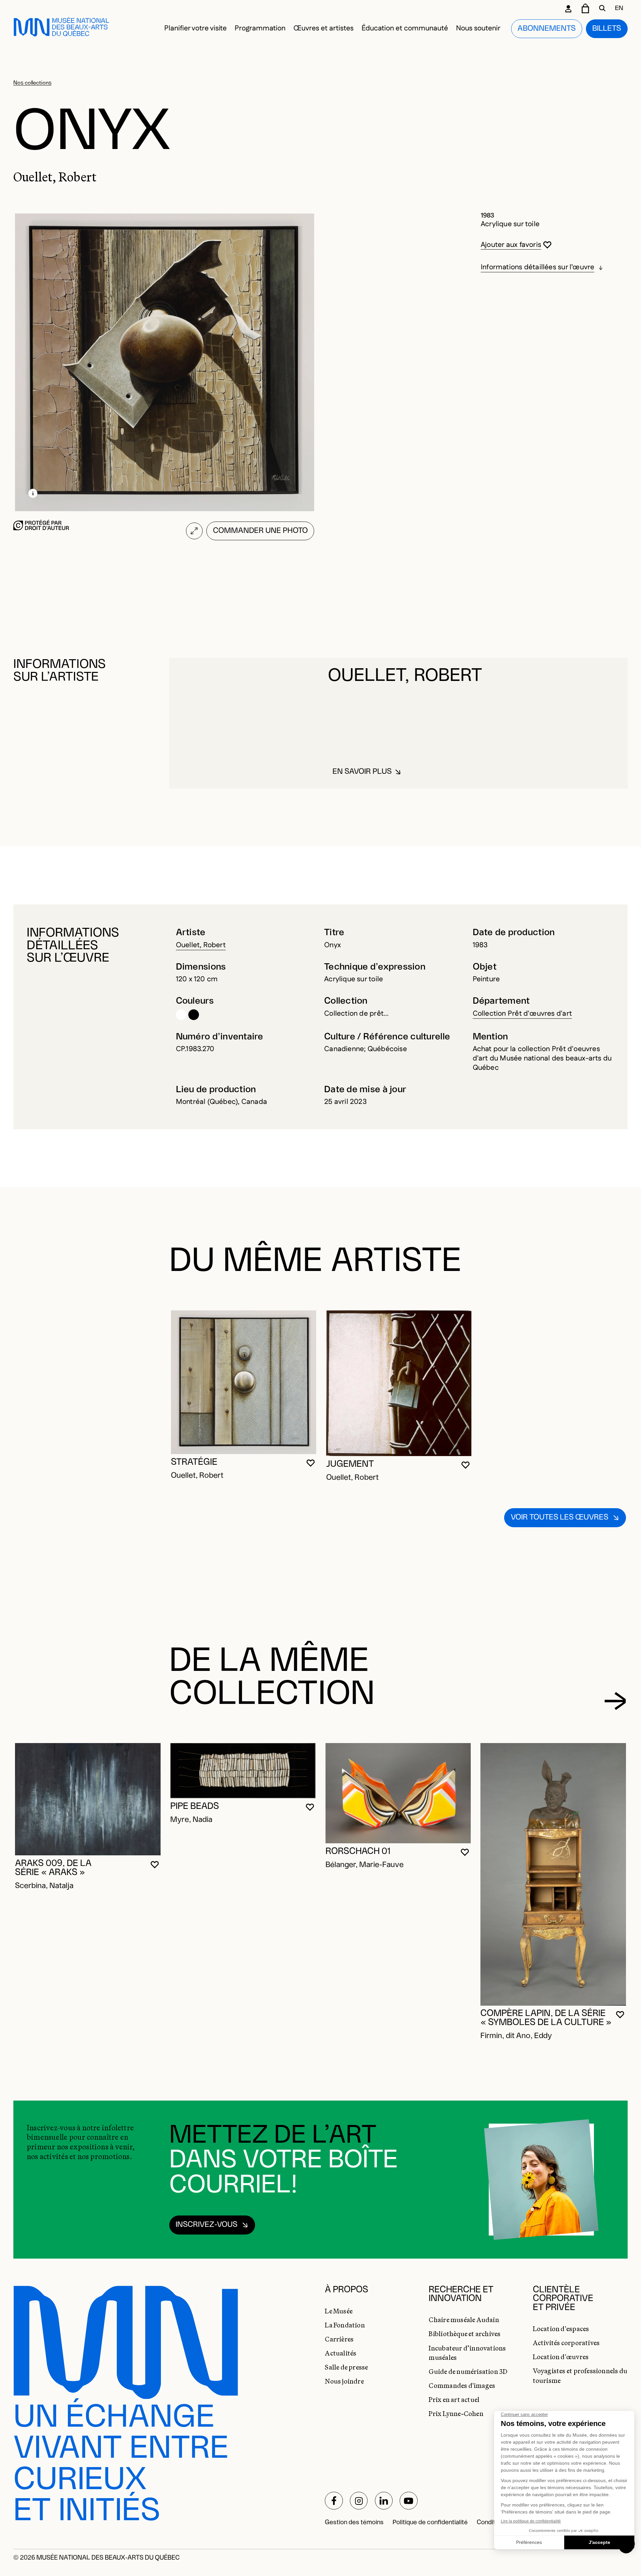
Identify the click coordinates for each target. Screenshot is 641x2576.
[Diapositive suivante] (615, 1701)
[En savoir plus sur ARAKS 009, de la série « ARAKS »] (88, 1799)
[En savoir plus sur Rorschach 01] (398, 1793)
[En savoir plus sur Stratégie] (244, 1382)
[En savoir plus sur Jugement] (399, 1383)
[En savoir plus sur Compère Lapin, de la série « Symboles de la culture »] (553, 1874)
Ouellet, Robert (201, 945)
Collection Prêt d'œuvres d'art (522, 1014)
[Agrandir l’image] (194, 531)
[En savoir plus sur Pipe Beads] (243, 1771)
